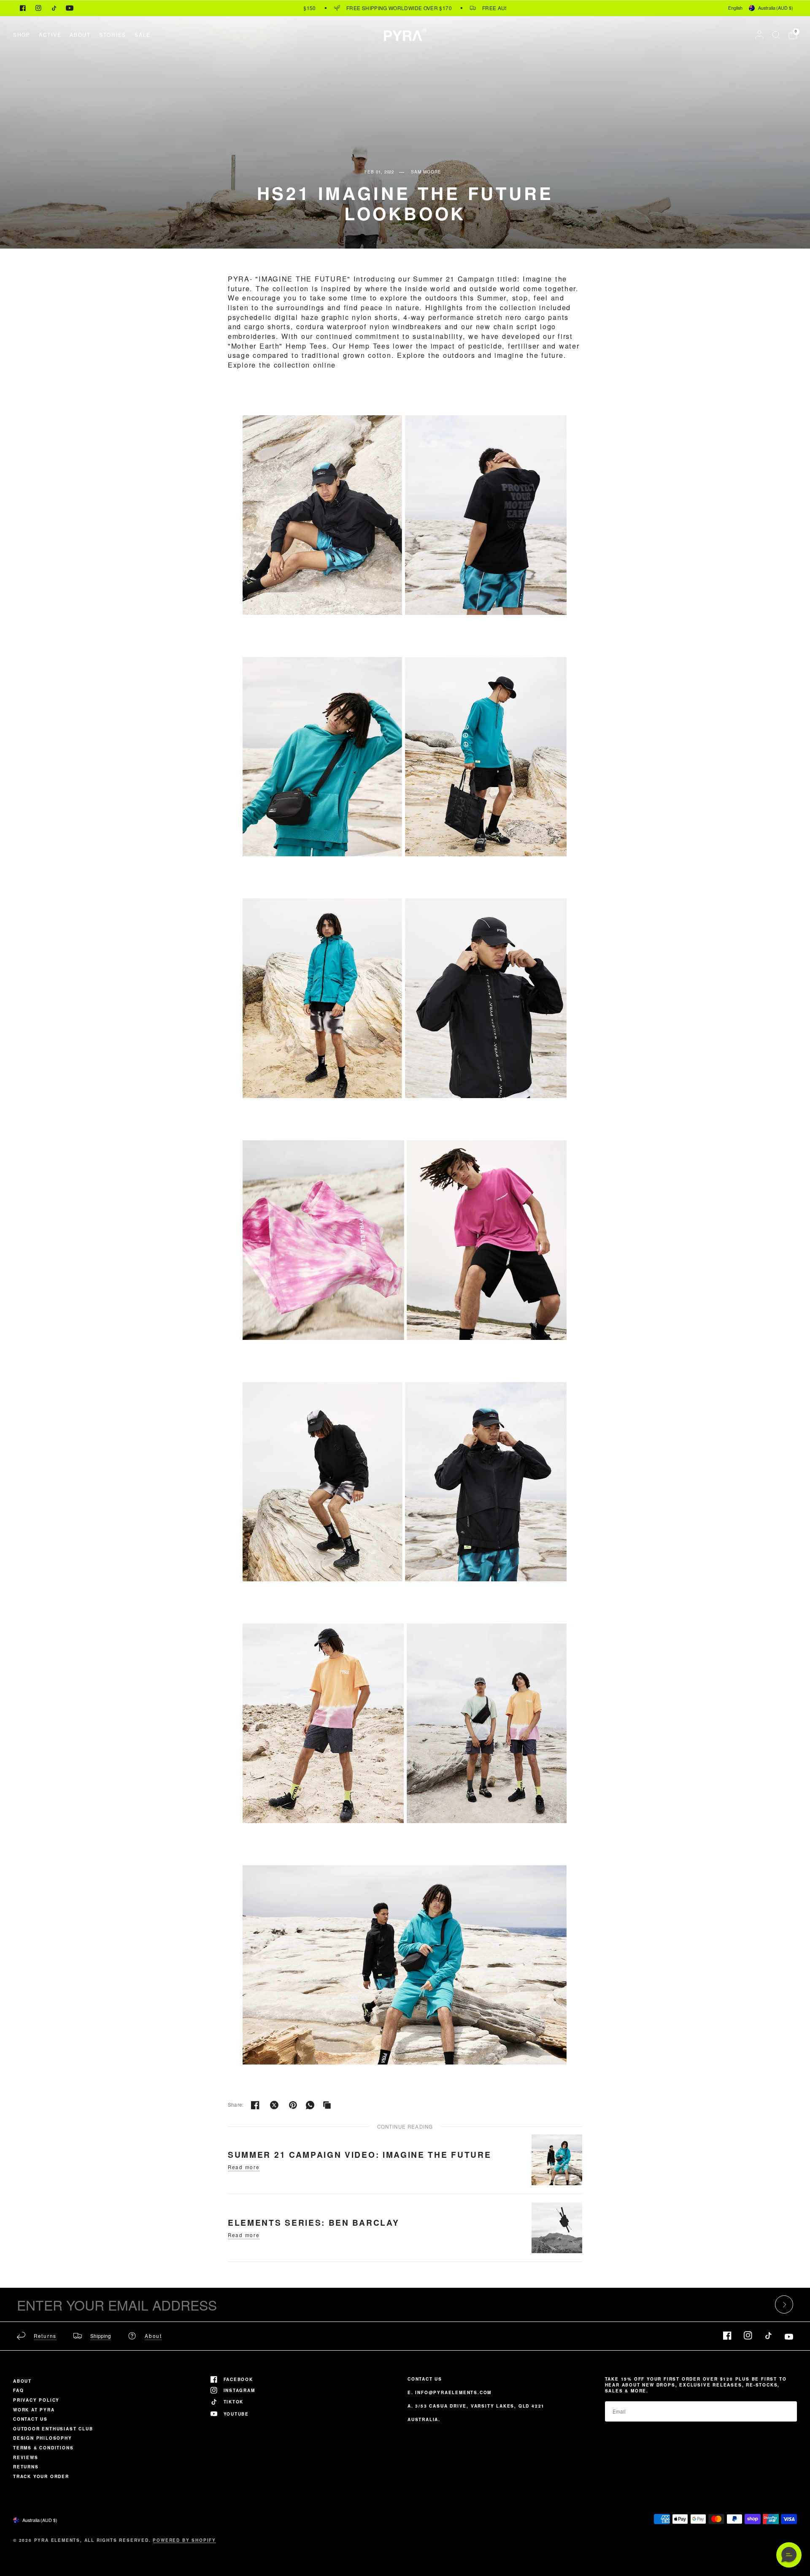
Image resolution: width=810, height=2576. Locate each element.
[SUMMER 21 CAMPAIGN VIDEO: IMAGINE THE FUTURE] (557, 2159)
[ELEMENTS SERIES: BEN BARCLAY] (557, 2227)
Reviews (26, 2457)
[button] (789, 2555)
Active (50, 34)
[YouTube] (70, 8)
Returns (26, 2467)
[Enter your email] (784, 2304)
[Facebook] (23, 8)
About (80, 34)
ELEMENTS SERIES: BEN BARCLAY (313, 2222)
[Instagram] (38, 8)
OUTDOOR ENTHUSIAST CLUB (53, 2429)
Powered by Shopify (184, 2540)
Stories (113, 34)
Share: (236, 2105)
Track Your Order (41, 2476)
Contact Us (30, 2419)
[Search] (776, 35)
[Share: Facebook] (255, 2105)
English (735, 8)
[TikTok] (54, 8)
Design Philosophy (43, 2438)
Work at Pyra (34, 2410)
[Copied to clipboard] (327, 2105)
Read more (244, 2167)
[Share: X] (274, 2105)
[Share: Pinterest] (293, 2105)
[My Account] (759, 35)
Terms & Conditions (43, 2448)
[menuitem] (24, 34)
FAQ (18, 2390)
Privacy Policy (36, 2400)
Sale (143, 34)
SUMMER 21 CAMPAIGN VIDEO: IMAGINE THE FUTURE (359, 2154)
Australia (776, 8)
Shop (22, 34)
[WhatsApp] (310, 2105)
